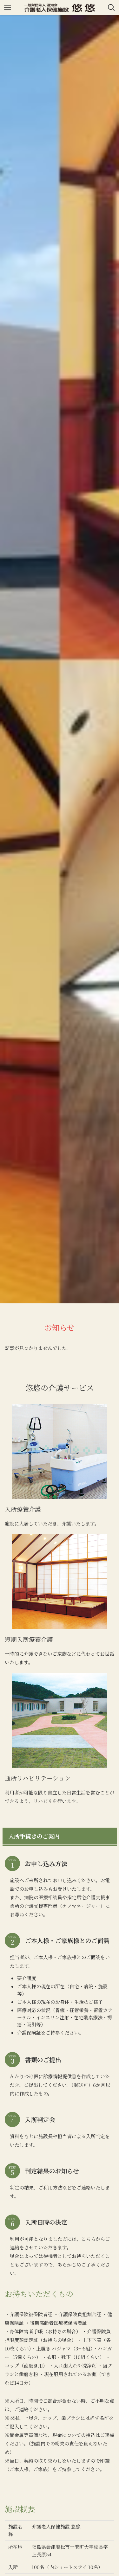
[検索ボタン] (111, 8)
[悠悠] (60, 8)
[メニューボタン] (8, 8)
